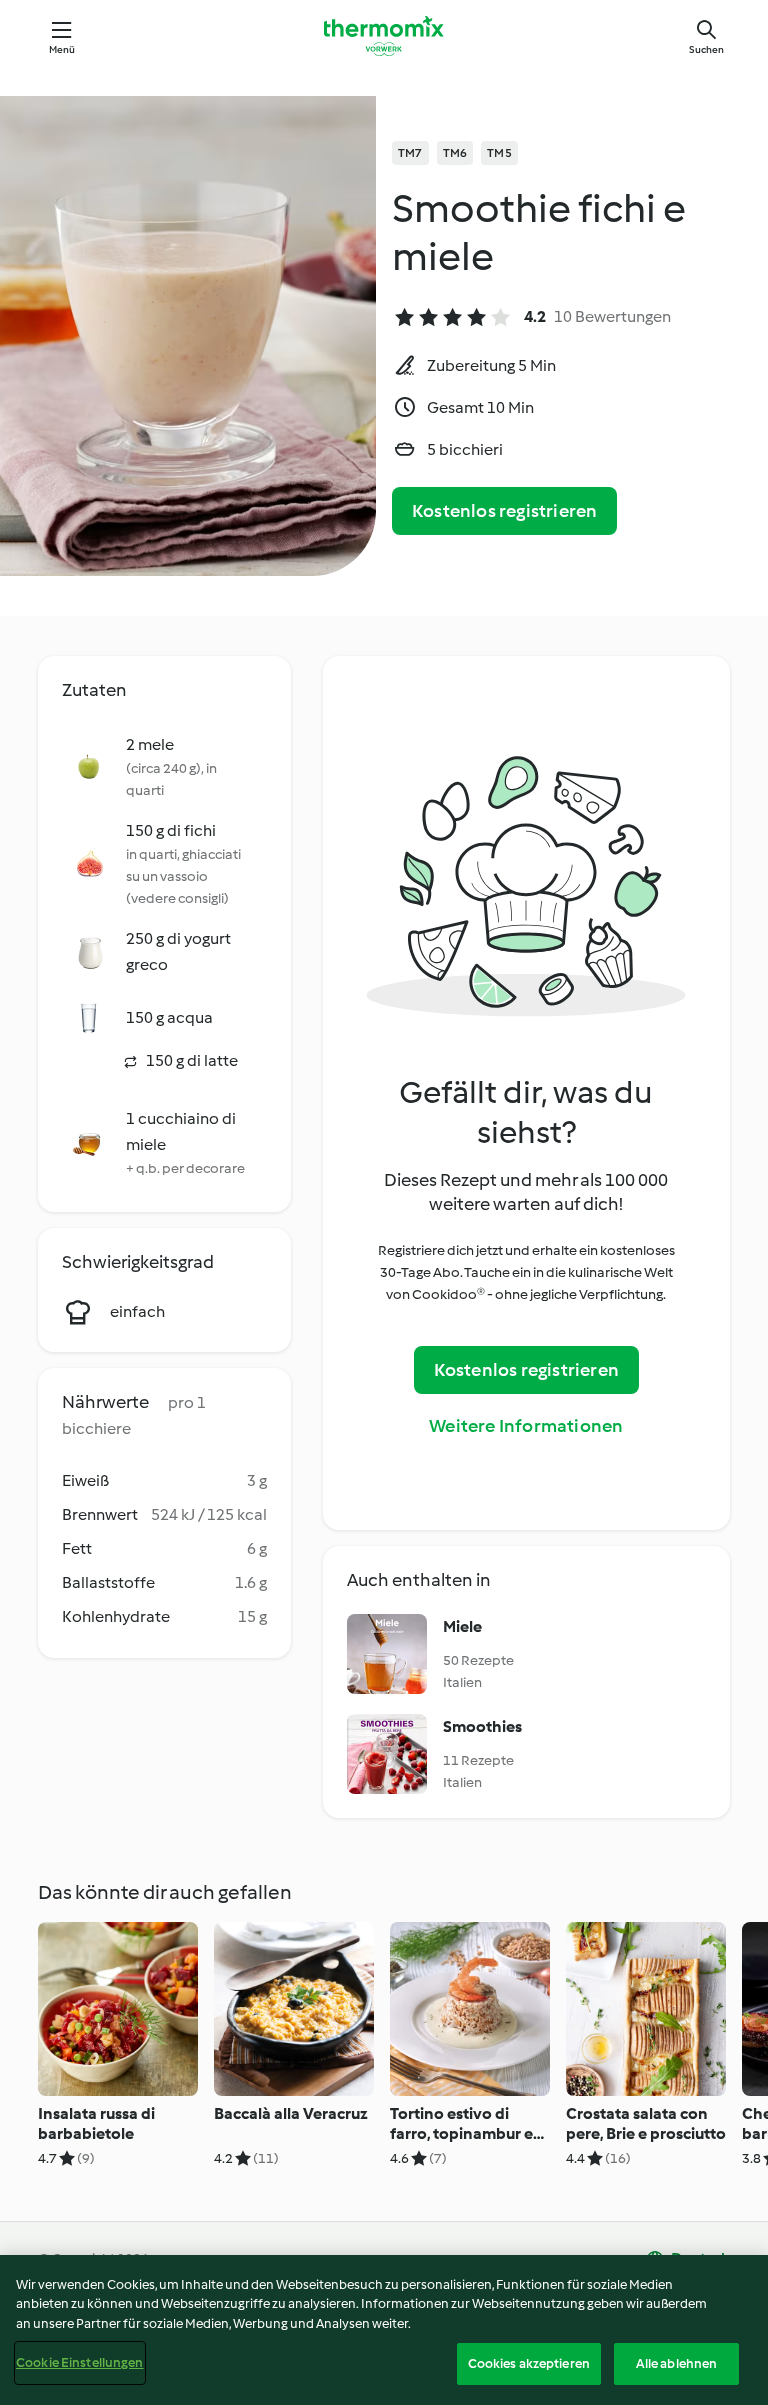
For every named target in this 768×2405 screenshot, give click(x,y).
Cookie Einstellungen (80, 2362)
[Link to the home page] (384, 36)
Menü (62, 49)
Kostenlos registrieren (504, 511)
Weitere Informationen (526, 1426)
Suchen (706, 49)
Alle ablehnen (677, 2363)
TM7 (410, 153)
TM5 (499, 153)
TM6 (455, 153)
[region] (384, 2330)
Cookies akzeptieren (529, 2363)
